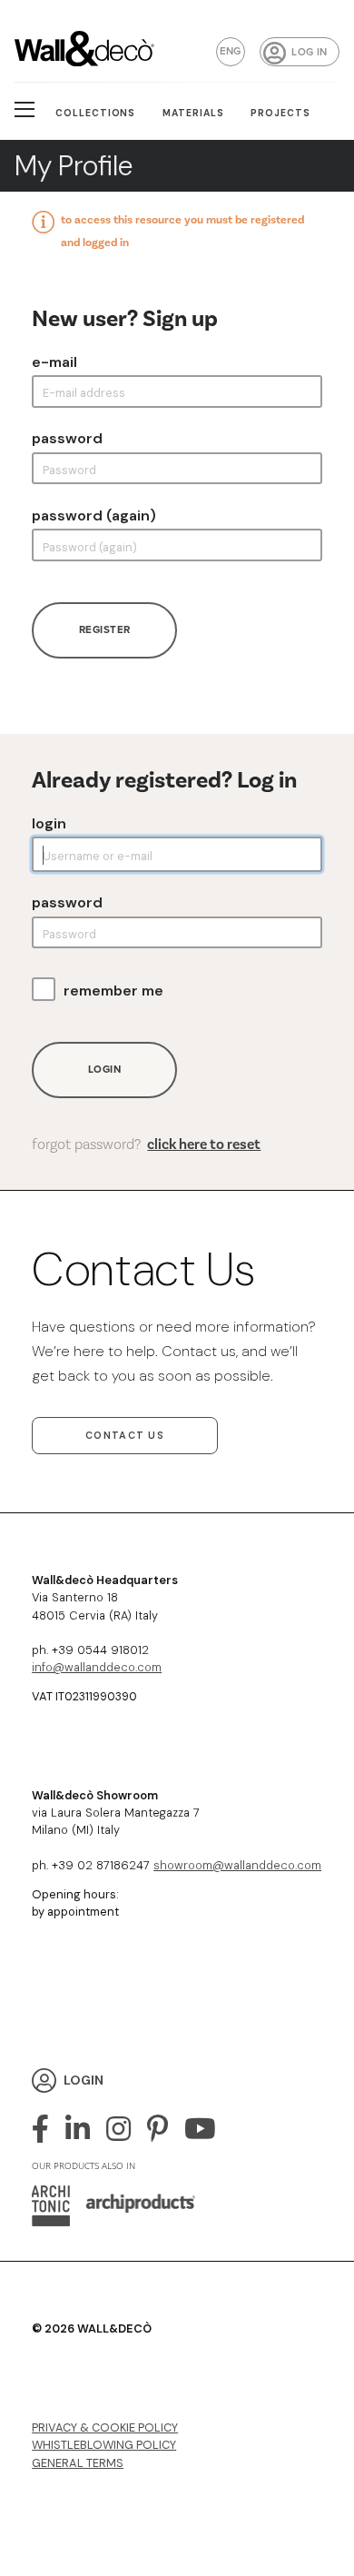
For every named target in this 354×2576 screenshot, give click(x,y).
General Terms (78, 2463)
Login (49, 824)
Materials (193, 113)
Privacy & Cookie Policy (105, 2427)
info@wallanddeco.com (97, 1667)
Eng (231, 51)
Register (105, 630)
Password (67, 439)
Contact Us (125, 1435)
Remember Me (113, 991)
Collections (96, 113)
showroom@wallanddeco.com (237, 1865)
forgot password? (146, 1144)
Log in (309, 52)
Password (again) (94, 516)
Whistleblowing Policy (104, 2445)
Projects (280, 113)
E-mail (54, 362)
